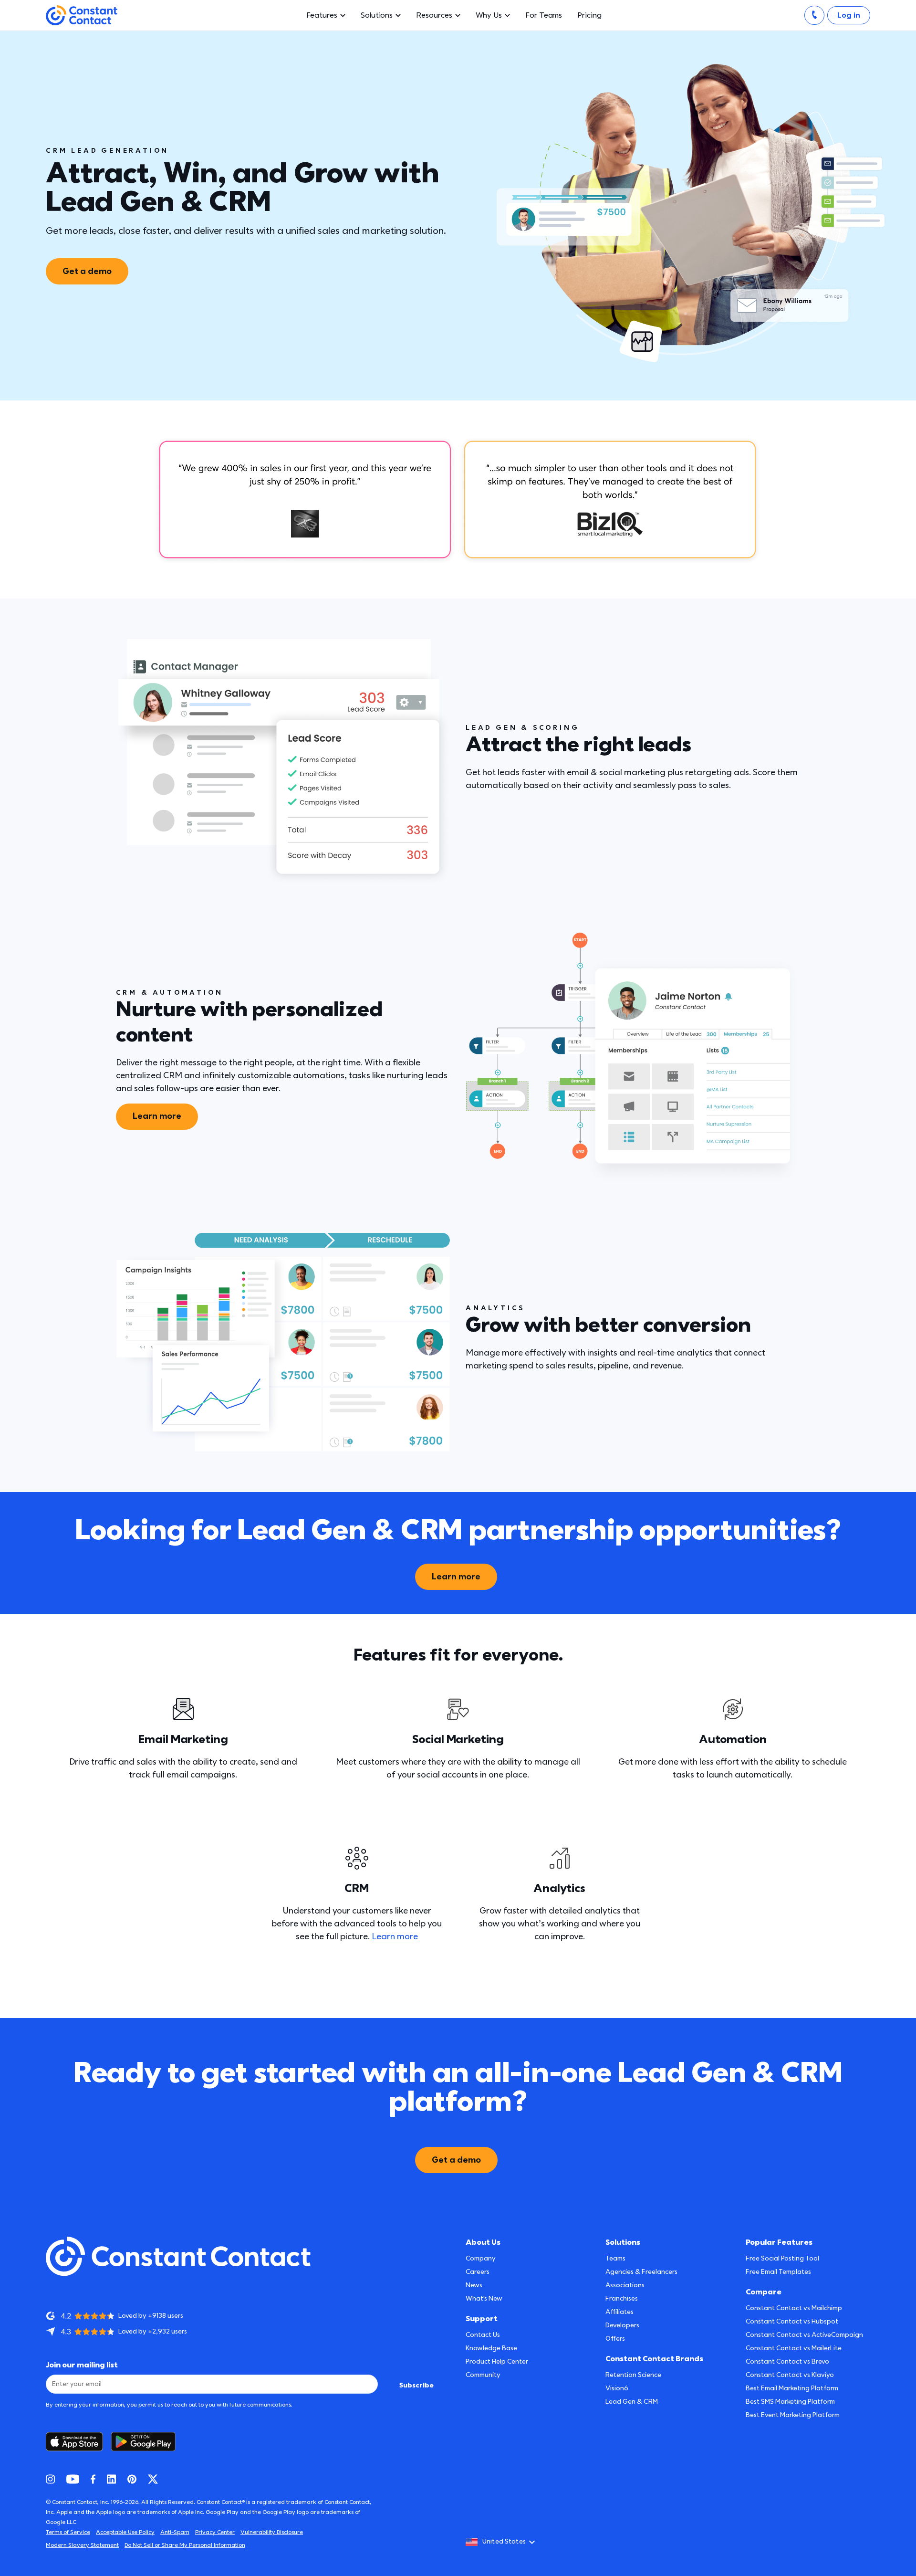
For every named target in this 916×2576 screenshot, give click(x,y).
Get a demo (87, 271)
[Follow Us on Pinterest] (132, 2479)
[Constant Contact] (82, 16)
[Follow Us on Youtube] (73, 2479)
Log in (849, 15)
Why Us (489, 15)
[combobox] (503, 2542)
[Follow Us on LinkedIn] (111, 2479)
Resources (434, 15)
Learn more (157, 1116)
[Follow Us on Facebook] (93, 2479)
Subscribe (416, 2385)
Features (322, 15)
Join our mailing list (82, 2365)
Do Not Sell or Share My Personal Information (185, 2545)
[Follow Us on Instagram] (50, 2479)
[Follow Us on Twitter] (153, 2479)
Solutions (377, 15)
